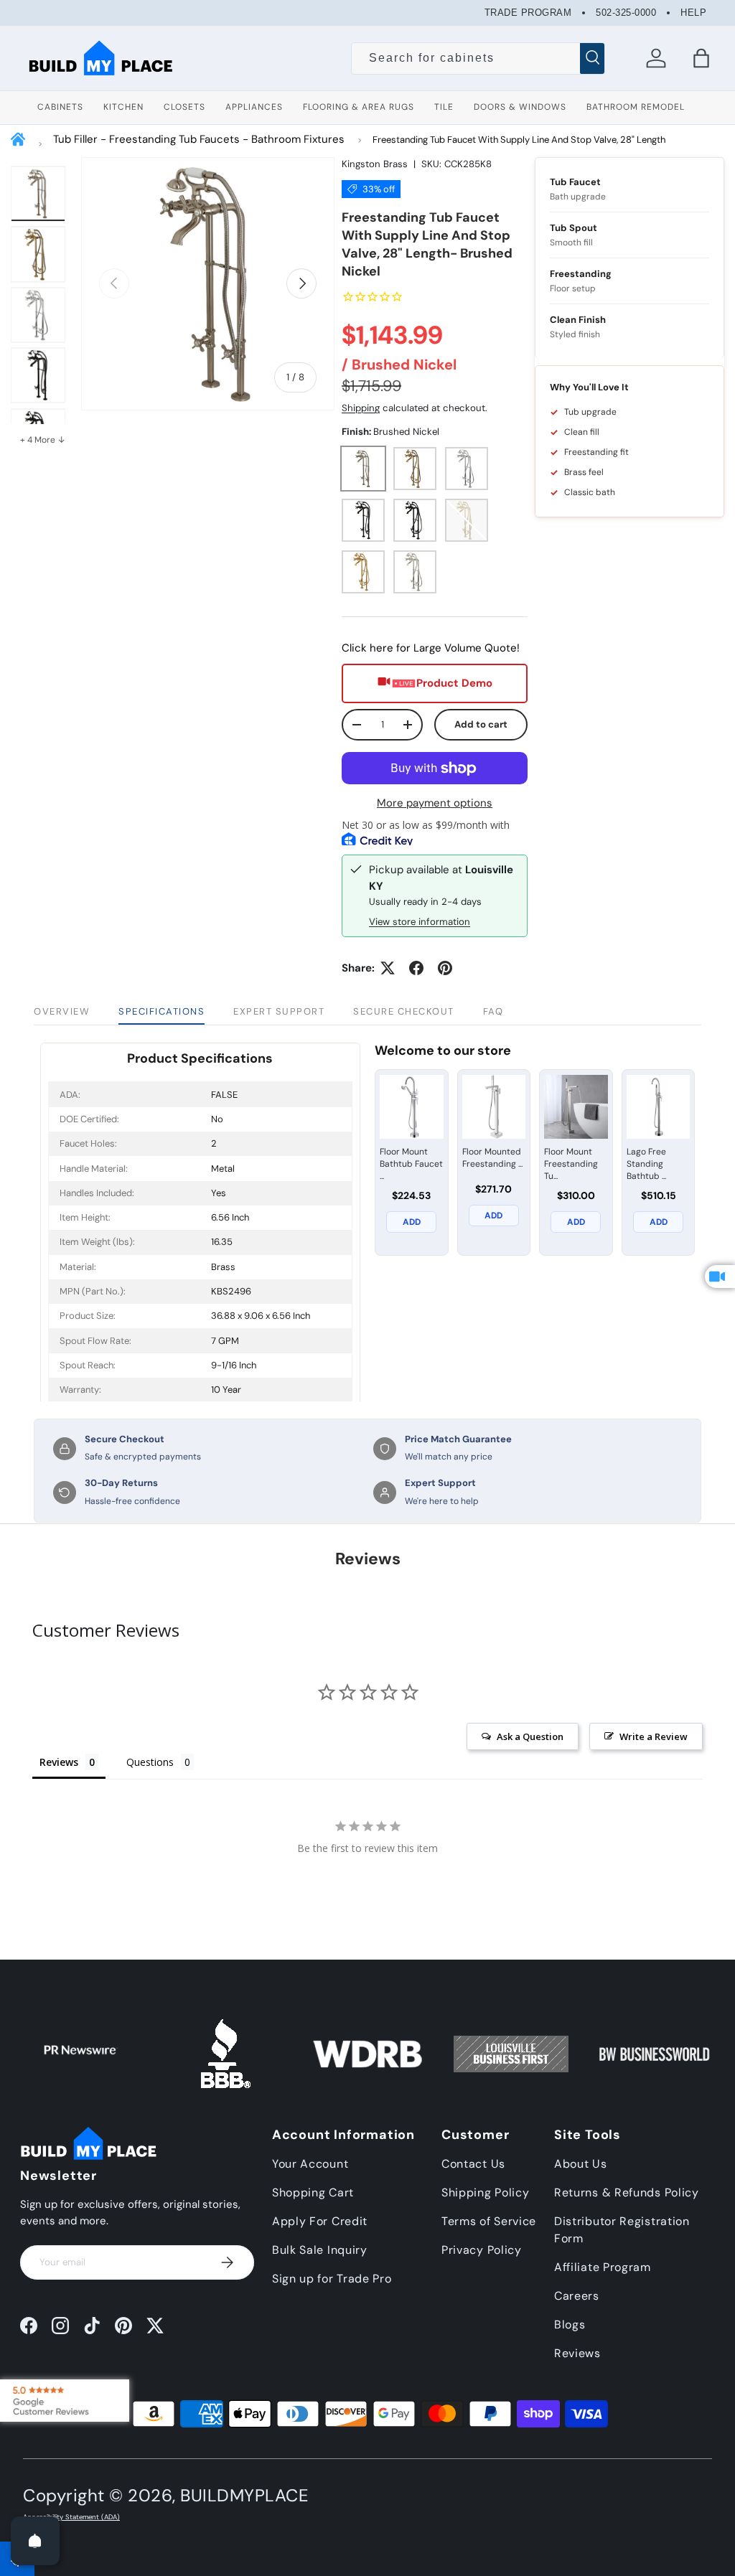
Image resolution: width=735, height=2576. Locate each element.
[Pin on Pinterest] (445, 968)
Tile (444, 107)
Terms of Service (489, 2221)
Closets (184, 107)
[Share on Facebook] (416, 968)
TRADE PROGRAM (528, 13)
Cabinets (60, 107)
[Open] (35, 2541)
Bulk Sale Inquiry (320, 2250)
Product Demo (454, 683)
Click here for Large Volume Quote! (431, 648)
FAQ (493, 1011)
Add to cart (481, 724)
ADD (412, 1222)
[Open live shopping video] (720, 1277)
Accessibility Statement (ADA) (71, 2517)
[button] (701, 58)
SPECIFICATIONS (161, 1011)
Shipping (361, 408)
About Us (581, 2164)
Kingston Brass (375, 164)
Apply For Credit (320, 2221)
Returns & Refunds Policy (627, 2192)
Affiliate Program (603, 2267)
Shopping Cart (313, 2192)
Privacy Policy (482, 2250)
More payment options (435, 803)
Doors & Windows (520, 107)
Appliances (254, 107)
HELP (693, 13)
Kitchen (123, 107)
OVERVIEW (62, 1011)
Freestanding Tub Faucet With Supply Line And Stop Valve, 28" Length (519, 140)
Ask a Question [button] (530, 1736)
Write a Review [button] (654, 1736)
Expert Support (279, 1011)
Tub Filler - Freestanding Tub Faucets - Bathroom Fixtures (199, 139)
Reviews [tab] (59, 1762)
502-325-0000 (626, 13)
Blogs (570, 2324)
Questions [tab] (150, 1762)
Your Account (310, 2164)
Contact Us (473, 2164)
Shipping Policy (486, 2192)
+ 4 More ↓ (43, 440)
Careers (577, 2296)
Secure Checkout (404, 1011)
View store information (420, 922)
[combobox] (478, 58)
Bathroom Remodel (636, 107)
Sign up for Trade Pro (332, 2279)
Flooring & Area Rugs (359, 107)
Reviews (577, 2353)
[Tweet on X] (388, 968)
